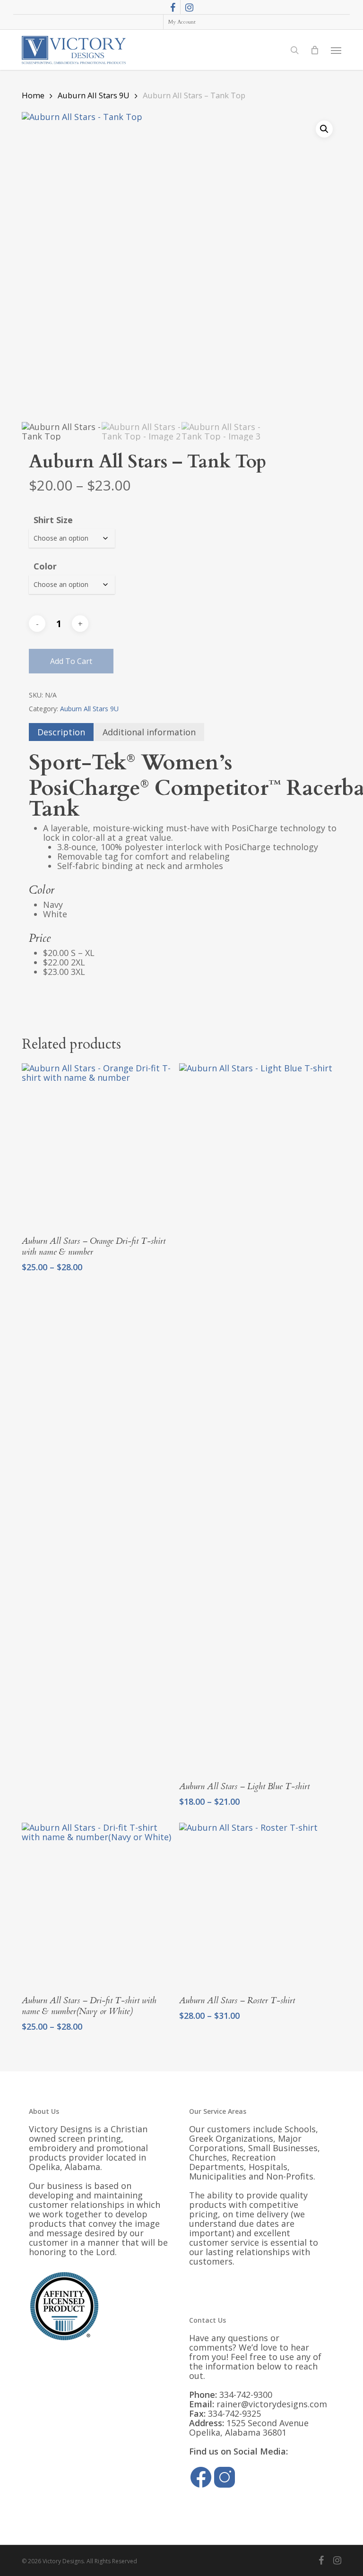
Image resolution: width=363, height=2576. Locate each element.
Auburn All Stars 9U (94, 95)
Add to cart (71, 661)
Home (33, 95)
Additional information (149, 732)
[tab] (61, 732)
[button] (336, 50)
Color (45, 566)
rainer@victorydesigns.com (272, 2404)
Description (61, 732)
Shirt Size (53, 520)
